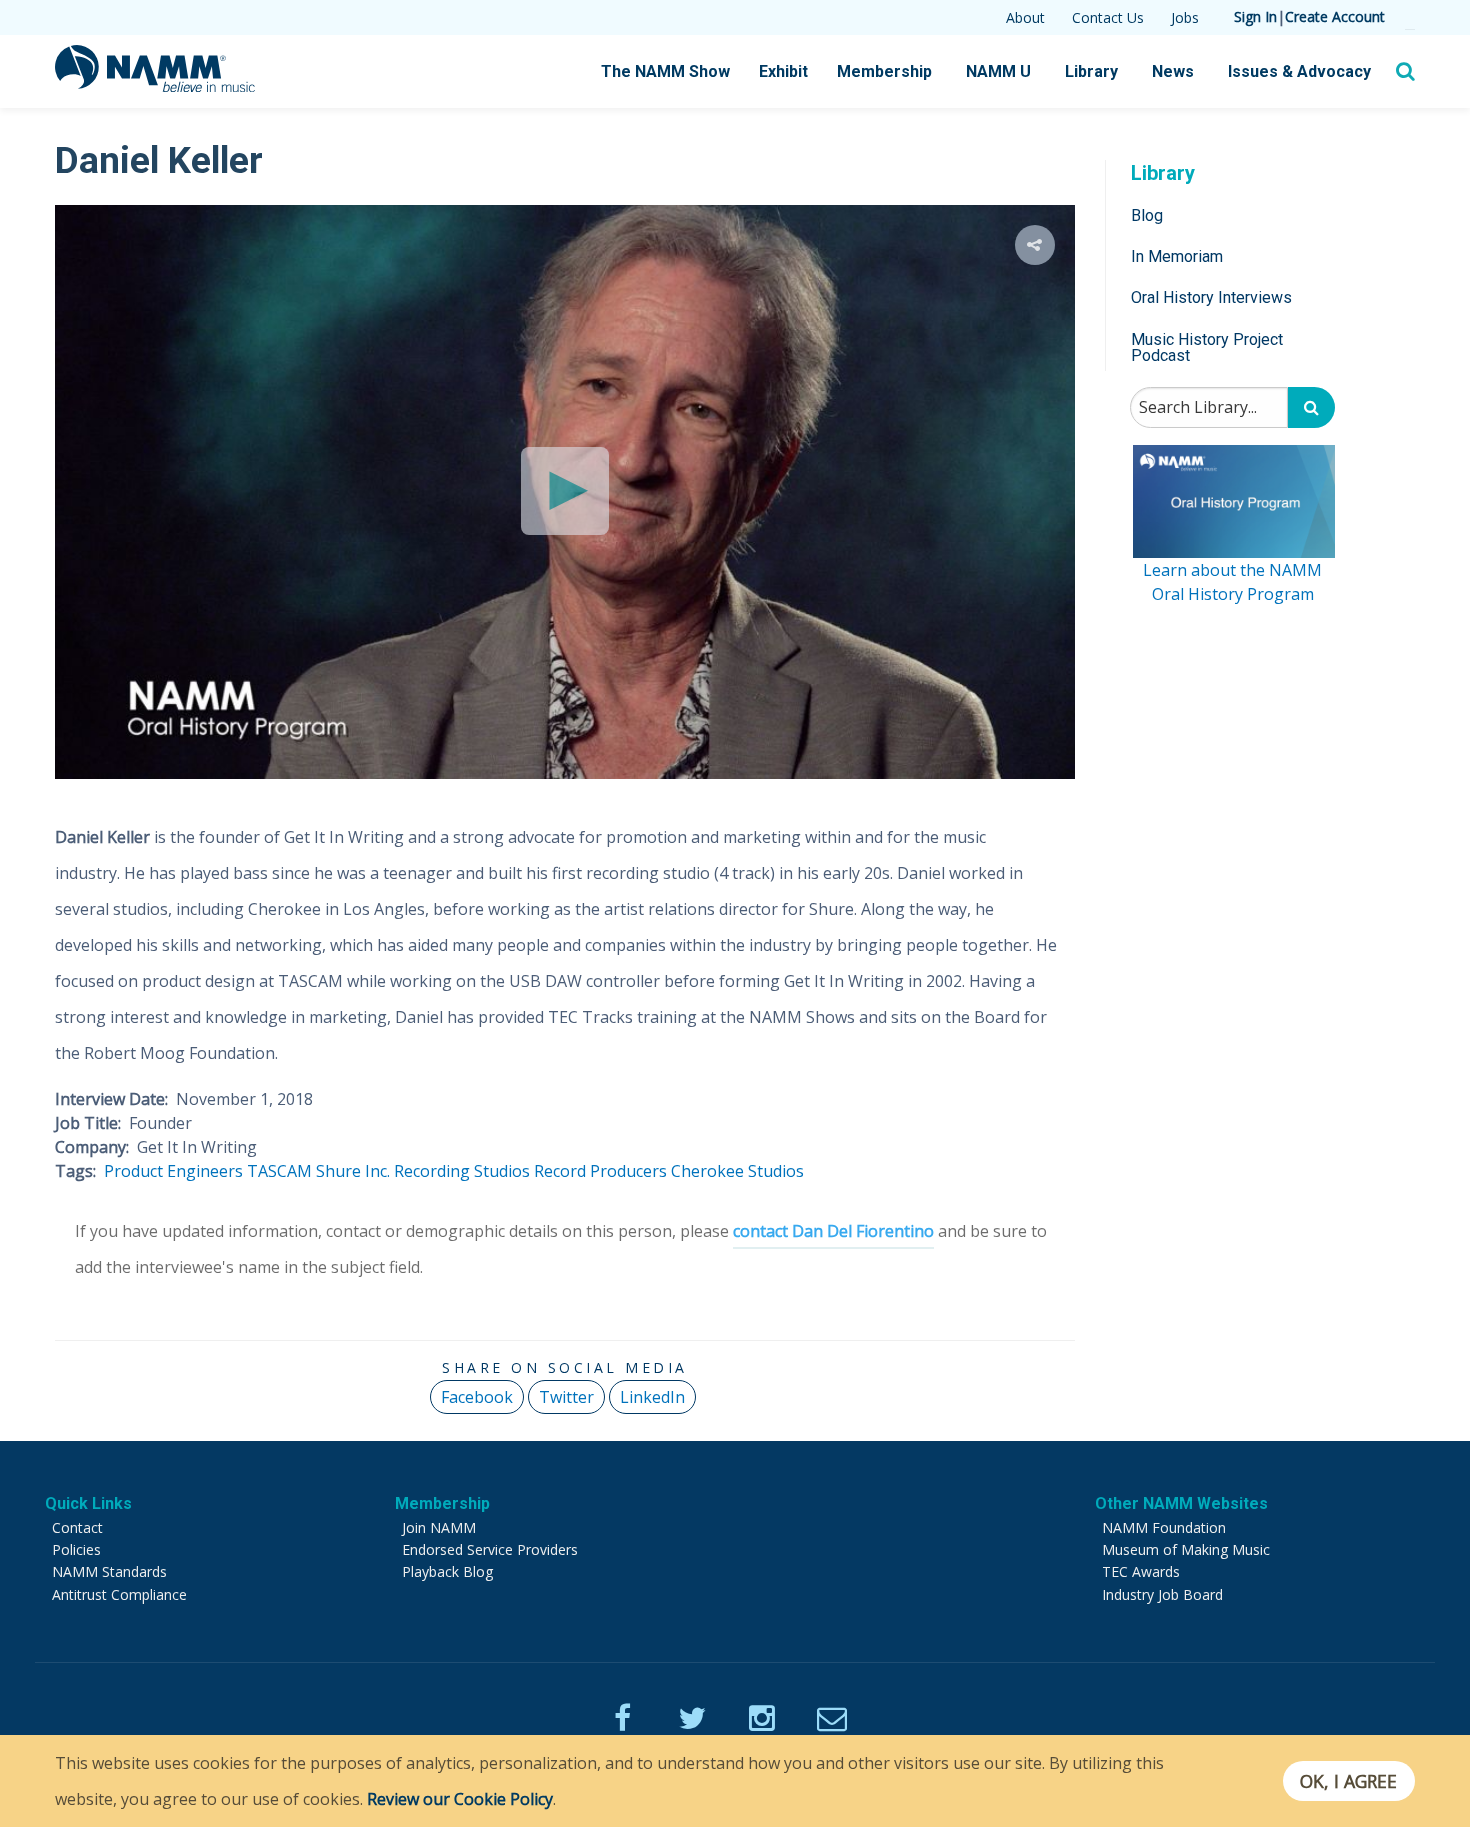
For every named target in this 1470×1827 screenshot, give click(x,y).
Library (1091, 71)
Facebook (477, 1397)
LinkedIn (652, 1397)
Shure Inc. (353, 1171)
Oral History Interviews (1211, 298)
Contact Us (1108, 17)
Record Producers (600, 1171)
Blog (1147, 215)
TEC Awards (1141, 1571)
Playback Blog (447, 1571)
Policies (76, 1549)
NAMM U (998, 71)
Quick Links (88, 1503)
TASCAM (279, 1171)
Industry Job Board (1162, 1594)
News (1173, 71)
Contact (77, 1527)
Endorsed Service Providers (490, 1549)
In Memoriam (1177, 256)
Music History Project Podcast (1207, 347)
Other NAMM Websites (1181, 1503)
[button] (1035, 245)
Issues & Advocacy (1299, 71)
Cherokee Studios (737, 1171)
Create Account (1335, 16)
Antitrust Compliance (119, 1594)
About (1025, 17)
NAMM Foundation (1164, 1527)
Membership (884, 71)
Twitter (566, 1397)
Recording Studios (462, 1171)
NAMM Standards (109, 1571)
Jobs (1185, 17)
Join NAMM (439, 1527)
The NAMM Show (665, 71)
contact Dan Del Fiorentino (833, 1231)
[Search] (1311, 408)
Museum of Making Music (1186, 1549)
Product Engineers (173, 1171)
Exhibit (783, 71)
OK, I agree (1348, 1781)
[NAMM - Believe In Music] (155, 86)
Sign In (1255, 16)
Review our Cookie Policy (460, 1799)
